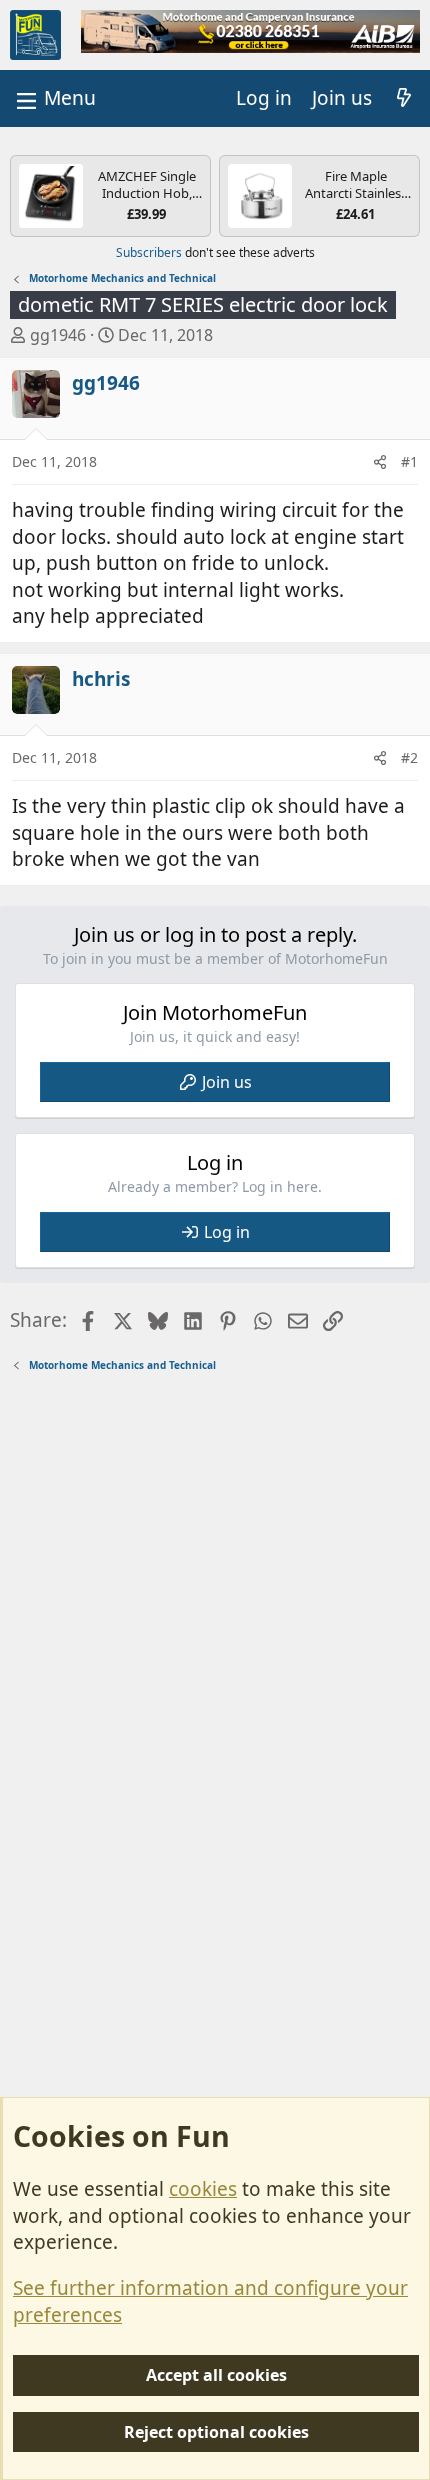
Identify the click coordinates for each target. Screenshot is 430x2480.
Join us (227, 1082)
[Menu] (54, 98)
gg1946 (58, 335)
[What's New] (404, 98)
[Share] (380, 462)
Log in (227, 1232)
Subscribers (149, 252)
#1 (409, 461)
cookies (203, 2189)
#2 (409, 757)
